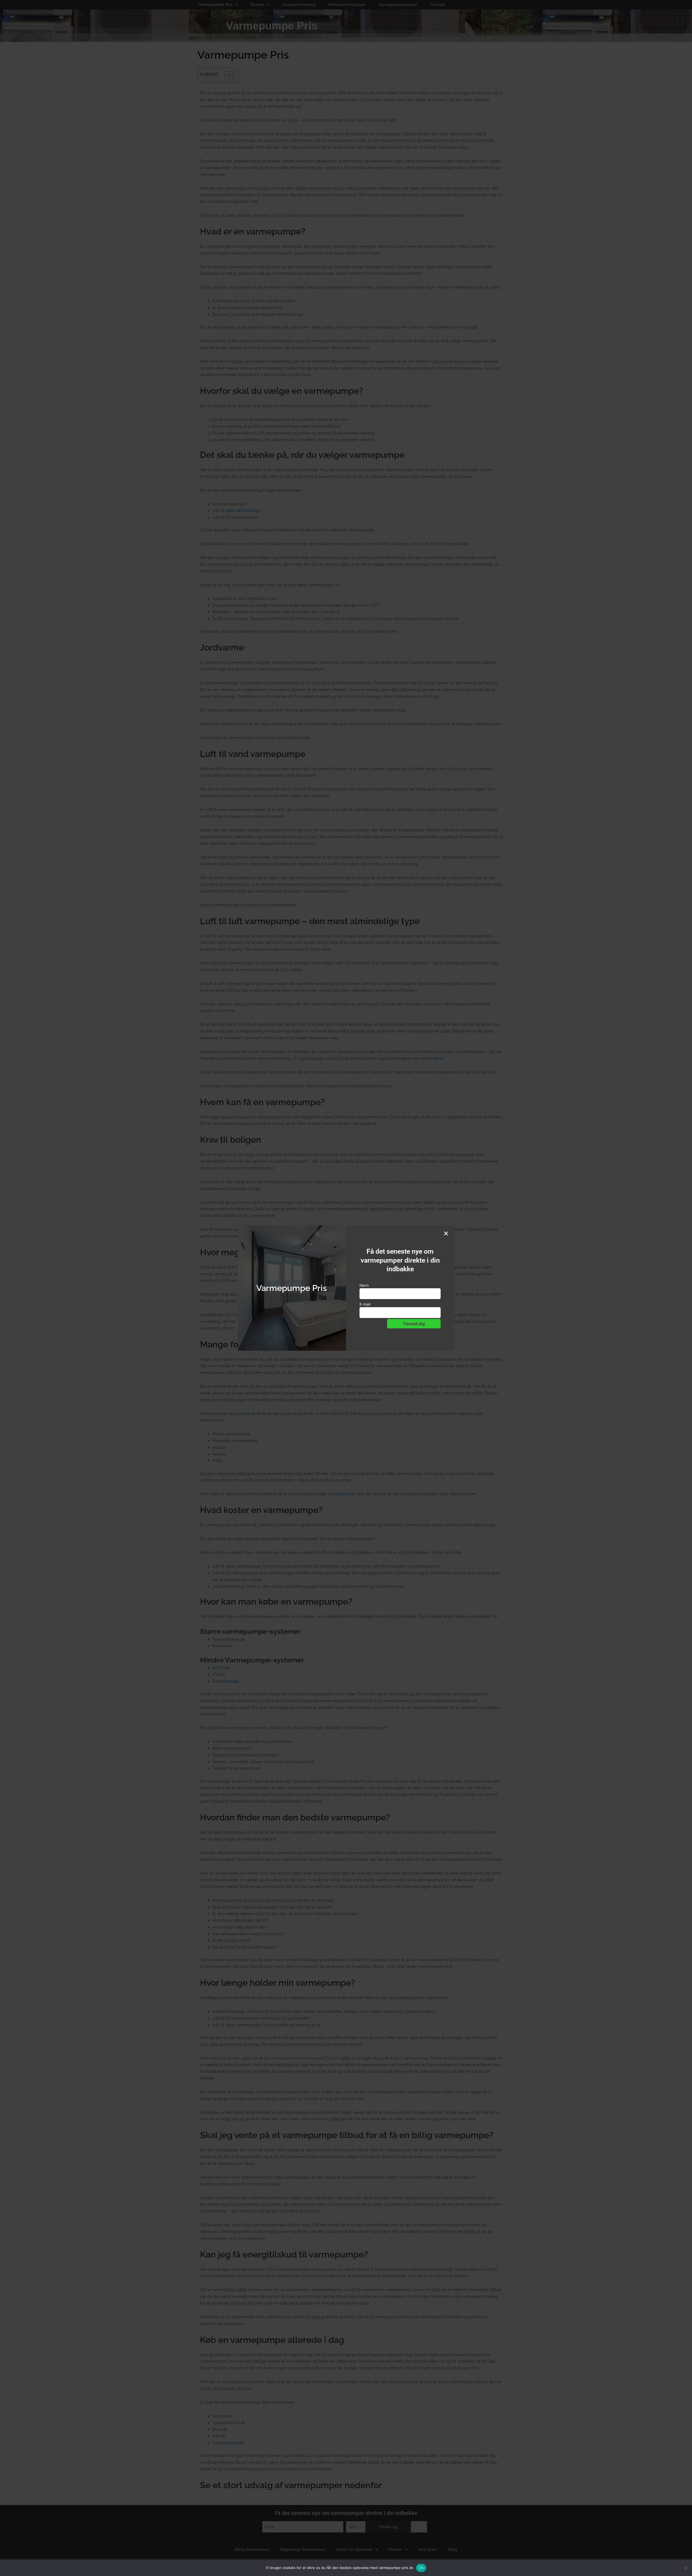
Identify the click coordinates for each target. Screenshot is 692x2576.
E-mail (365, 1304)
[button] (446, 1233)
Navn (364, 1285)
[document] (346, 1288)
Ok (421, 2568)
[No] (685, 2568)
